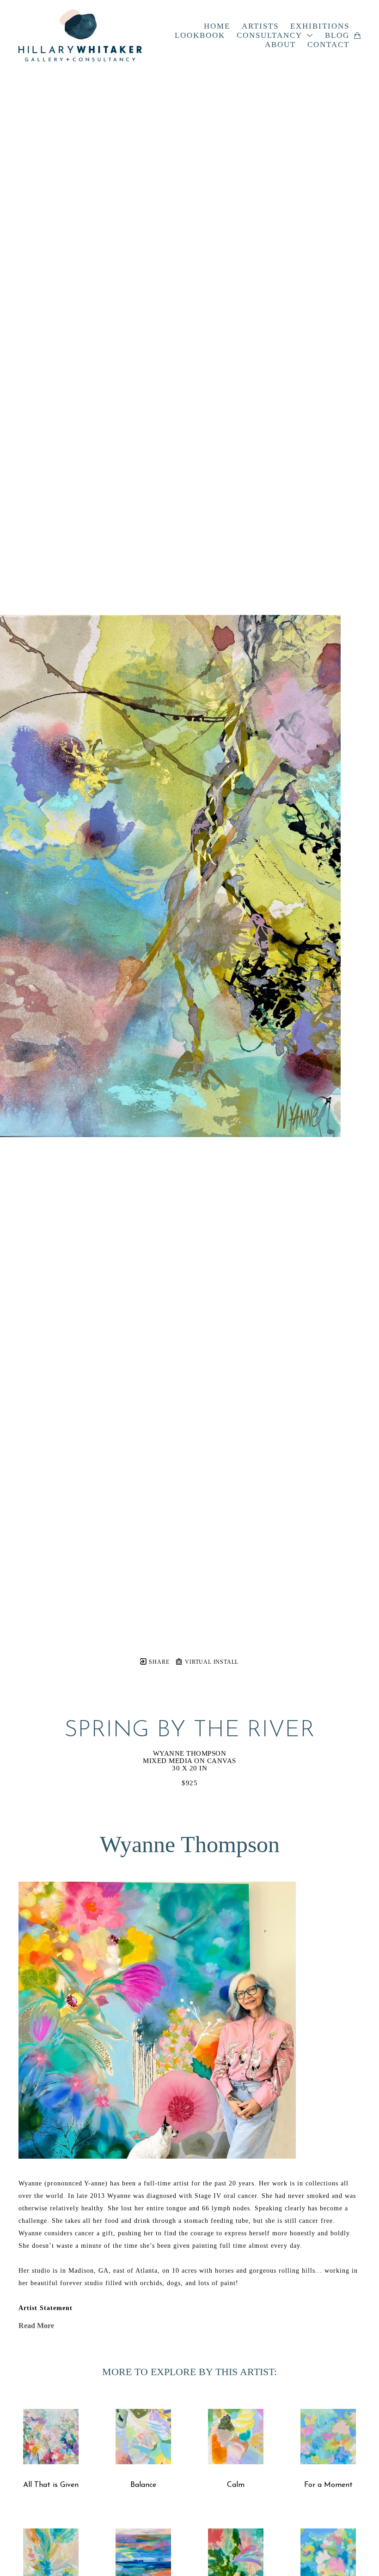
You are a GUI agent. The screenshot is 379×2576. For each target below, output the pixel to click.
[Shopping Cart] (357, 36)
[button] (275, 36)
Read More (36, 2326)
